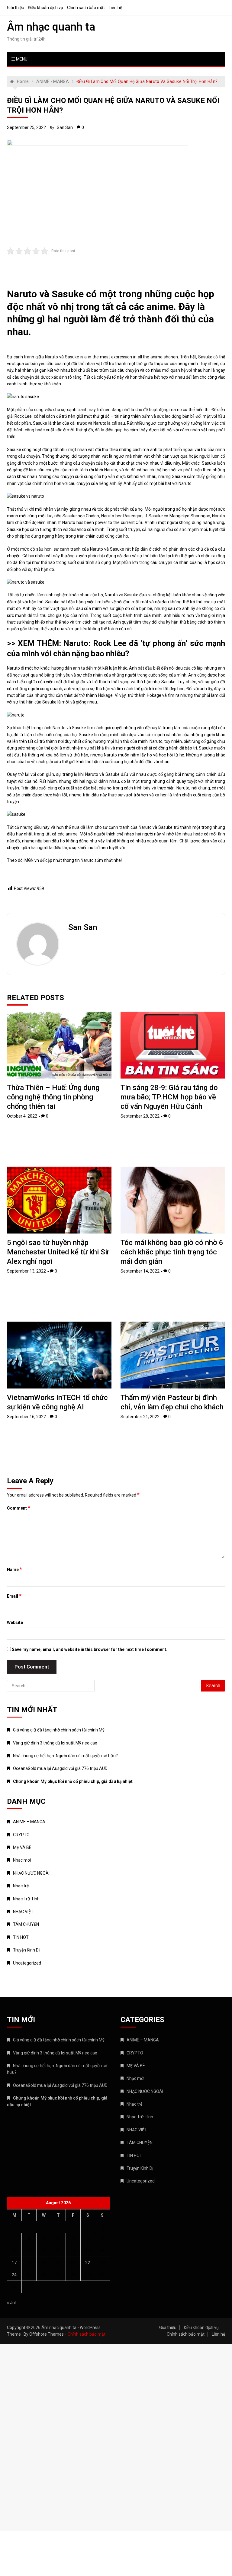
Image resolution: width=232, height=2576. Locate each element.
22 (88, 2263)
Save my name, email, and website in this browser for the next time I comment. (90, 1649)
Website (15, 1622)
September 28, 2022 (140, 1116)
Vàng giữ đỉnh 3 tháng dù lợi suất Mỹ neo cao (55, 1743)
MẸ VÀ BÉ (22, 1847)
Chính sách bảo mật (86, 8)
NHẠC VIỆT (23, 1912)
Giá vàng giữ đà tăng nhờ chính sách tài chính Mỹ (59, 1730)
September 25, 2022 (26, 127)
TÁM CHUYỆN (26, 1924)
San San (65, 127)
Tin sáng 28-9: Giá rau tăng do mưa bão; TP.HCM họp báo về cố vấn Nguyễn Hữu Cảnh (169, 1097)
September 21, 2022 (140, 1417)
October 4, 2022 (22, 1116)
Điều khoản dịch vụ (46, 8)
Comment (19, 1508)
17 (14, 2263)
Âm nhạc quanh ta (51, 27)
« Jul (11, 2303)
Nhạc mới (22, 1860)
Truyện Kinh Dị (26, 1950)
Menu (21, 59)
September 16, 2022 (26, 1417)
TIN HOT (21, 1937)
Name (14, 1569)
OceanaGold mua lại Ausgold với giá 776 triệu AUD (60, 1768)
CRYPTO (21, 1835)
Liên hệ (115, 8)
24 (14, 2275)
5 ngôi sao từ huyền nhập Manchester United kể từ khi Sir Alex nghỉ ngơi (58, 1252)
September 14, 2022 (140, 1271)
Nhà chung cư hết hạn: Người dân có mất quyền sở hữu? (65, 1756)
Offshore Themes (47, 2334)
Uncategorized (27, 1963)
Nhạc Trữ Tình (26, 1899)
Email (14, 1596)
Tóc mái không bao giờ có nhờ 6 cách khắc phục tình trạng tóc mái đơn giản (172, 1252)
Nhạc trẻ (21, 1886)
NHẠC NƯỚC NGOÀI (31, 1873)
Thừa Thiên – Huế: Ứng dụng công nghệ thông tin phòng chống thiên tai (53, 1097)
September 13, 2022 (26, 1271)
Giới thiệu (16, 8)
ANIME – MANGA (29, 1822)
